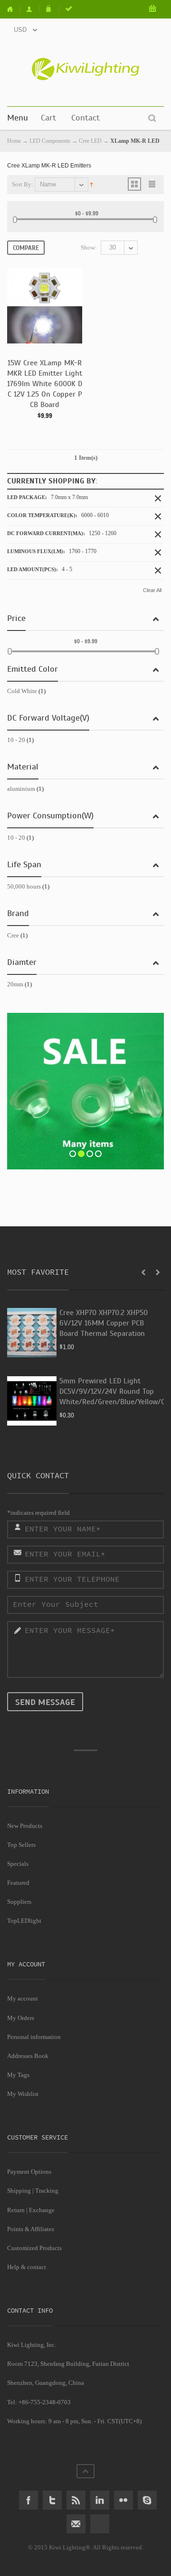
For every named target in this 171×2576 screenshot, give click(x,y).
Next (158, 1272)
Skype (147, 2500)
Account (31, 9)
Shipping (19, 2191)
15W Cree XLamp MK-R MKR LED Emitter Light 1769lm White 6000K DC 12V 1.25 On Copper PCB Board (45, 384)
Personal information (34, 2037)
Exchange (42, 2210)
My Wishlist (23, 2094)
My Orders (21, 2018)
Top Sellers (21, 1845)
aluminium (21, 789)
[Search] (152, 118)
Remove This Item (158, 498)
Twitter (52, 2500)
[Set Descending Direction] (91, 184)
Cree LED (90, 141)
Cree (13, 935)
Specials (18, 1864)
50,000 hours (24, 886)
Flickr (123, 2500)
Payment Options (29, 2172)
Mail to (76, 2524)
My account (23, 1998)
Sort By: (23, 184)
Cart (48, 118)
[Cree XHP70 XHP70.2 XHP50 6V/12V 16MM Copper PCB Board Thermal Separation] (32, 1333)
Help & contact (27, 2267)
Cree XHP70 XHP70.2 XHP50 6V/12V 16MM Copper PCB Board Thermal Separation (104, 1323)
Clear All (152, 590)
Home (14, 9)
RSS (76, 2500)
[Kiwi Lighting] (85, 69)
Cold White (22, 691)
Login (70, 9)
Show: (89, 247)
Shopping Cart (50, 9)
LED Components (50, 141)
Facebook (28, 2500)
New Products (25, 1826)
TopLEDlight (24, 1921)
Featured (18, 1883)
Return (16, 2210)
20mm (15, 984)
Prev (143, 1272)
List (152, 184)
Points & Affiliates (31, 2229)
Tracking (47, 2191)
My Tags (18, 2075)
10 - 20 (16, 740)
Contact (85, 118)
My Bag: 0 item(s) (153, 9)
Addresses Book (28, 2056)
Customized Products (34, 2248)
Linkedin (100, 2500)
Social (100, 2524)
